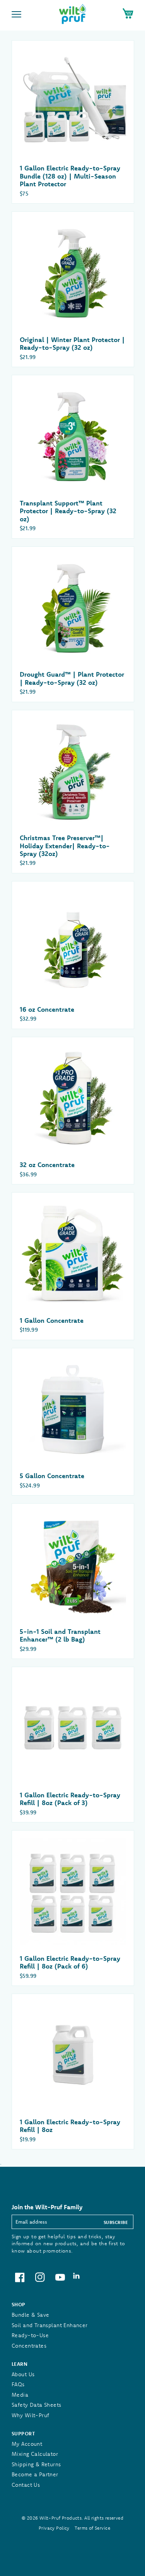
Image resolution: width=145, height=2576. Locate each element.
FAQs (18, 2384)
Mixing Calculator (35, 2454)
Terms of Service (92, 2528)
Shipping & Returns (36, 2464)
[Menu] (17, 15)
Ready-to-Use (30, 2335)
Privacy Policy (54, 2528)
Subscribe (116, 2222)
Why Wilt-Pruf (30, 2415)
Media (20, 2395)
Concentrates (29, 2346)
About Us (23, 2374)
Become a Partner (35, 2474)
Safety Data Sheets (37, 2405)
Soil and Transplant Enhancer (50, 2325)
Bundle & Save (30, 2315)
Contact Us (26, 2485)
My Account (27, 2444)
